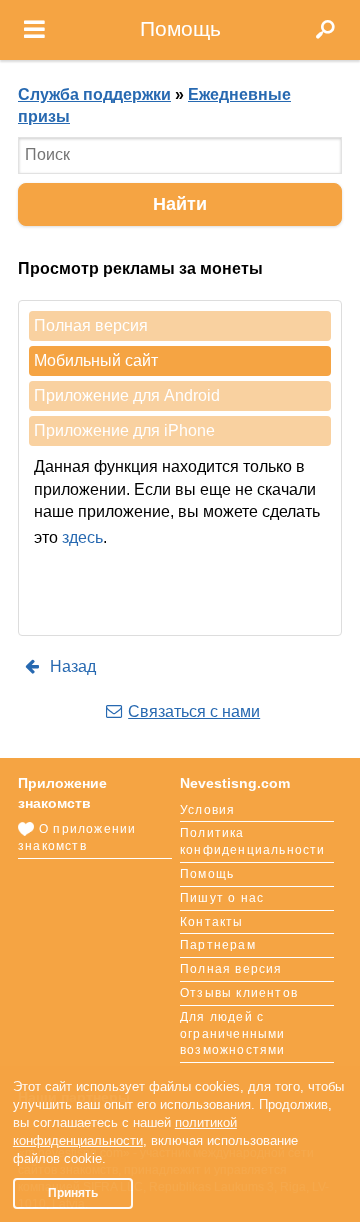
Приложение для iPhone (124, 430)
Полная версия (91, 325)
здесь (82, 537)
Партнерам (218, 945)
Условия (207, 810)
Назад (71, 666)
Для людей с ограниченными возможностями (233, 1034)
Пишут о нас (222, 898)
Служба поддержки (94, 94)
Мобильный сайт (96, 360)
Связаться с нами (194, 711)
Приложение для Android (127, 395)
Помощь (207, 874)
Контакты (212, 922)
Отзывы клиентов (239, 993)
